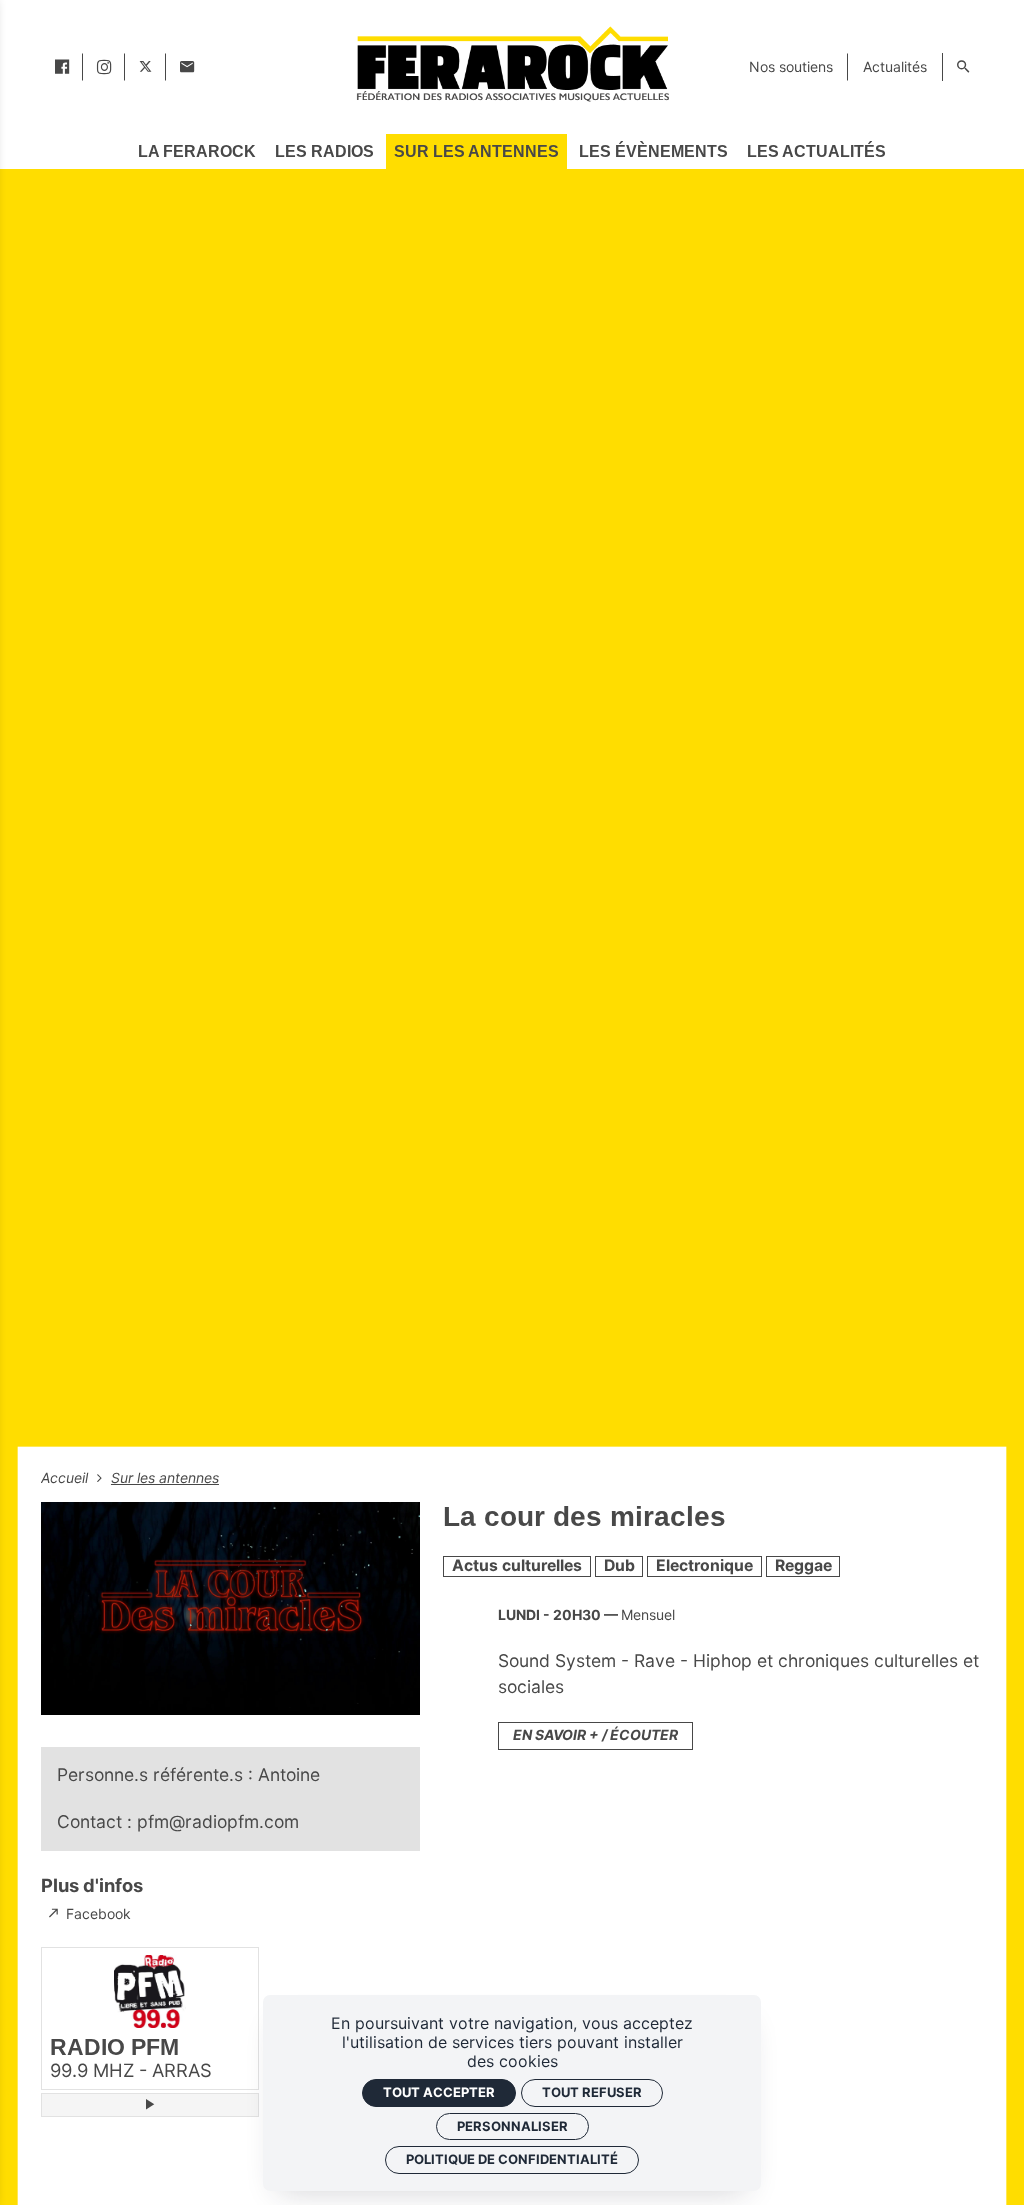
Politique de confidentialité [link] (512, 2159)
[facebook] (62, 67)
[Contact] (187, 67)
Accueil (66, 1477)
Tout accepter (439, 2092)
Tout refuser (592, 2092)
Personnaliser (512, 2126)
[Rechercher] (963, 67)
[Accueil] (512, 63)
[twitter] (145, 67)
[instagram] (104, 67)
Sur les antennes (165, 1477)
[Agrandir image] (230, 1608)
